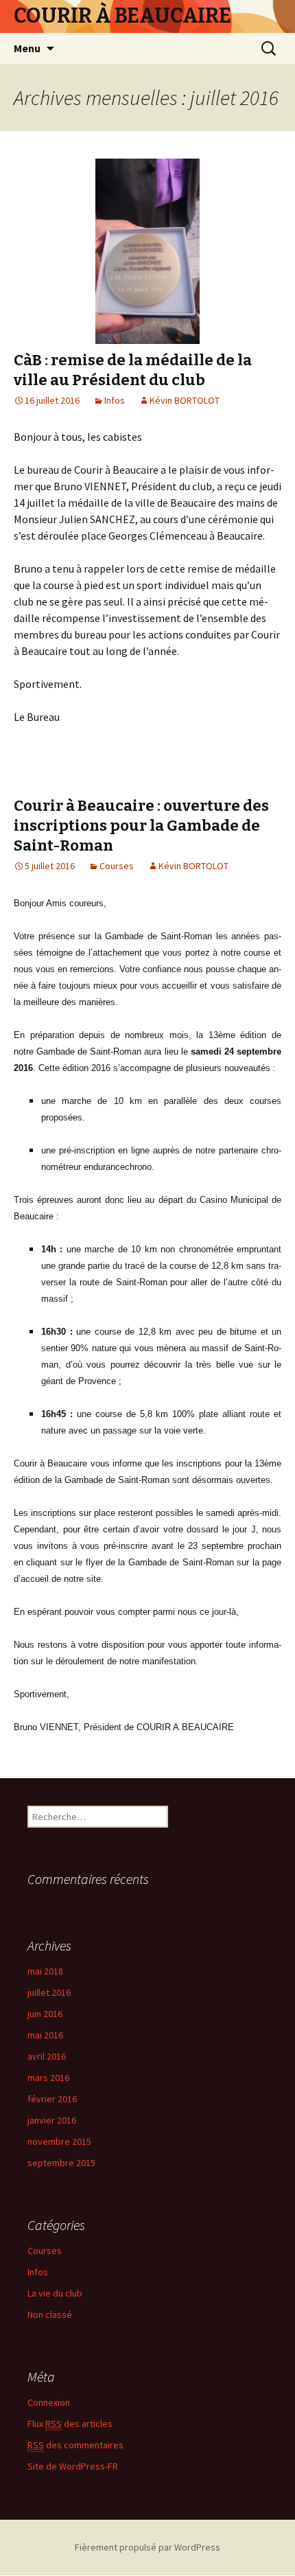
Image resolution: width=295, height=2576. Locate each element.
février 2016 (52, 2099)
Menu (27, 48)
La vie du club (55, 2293)
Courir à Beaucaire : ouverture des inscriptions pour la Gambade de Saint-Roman (141, 825)
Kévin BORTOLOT (185, 400)
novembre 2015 (59, 2141)
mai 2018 (45, 1971)
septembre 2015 (61, 2163)
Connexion (49, 2402)
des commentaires (75, 2445)
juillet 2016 (49, 1992)
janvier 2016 (52, 2120)
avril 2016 (47, 2056)
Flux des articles (70, 2424)
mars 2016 (48, 2078)
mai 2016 (45, 2035)
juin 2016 (45, 2014)
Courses (117, 866)
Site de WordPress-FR (73, 2466)
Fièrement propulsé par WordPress (147, 2547)
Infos (115, 400)
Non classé (50, 2314)
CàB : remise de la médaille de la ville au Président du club (133, 370)
